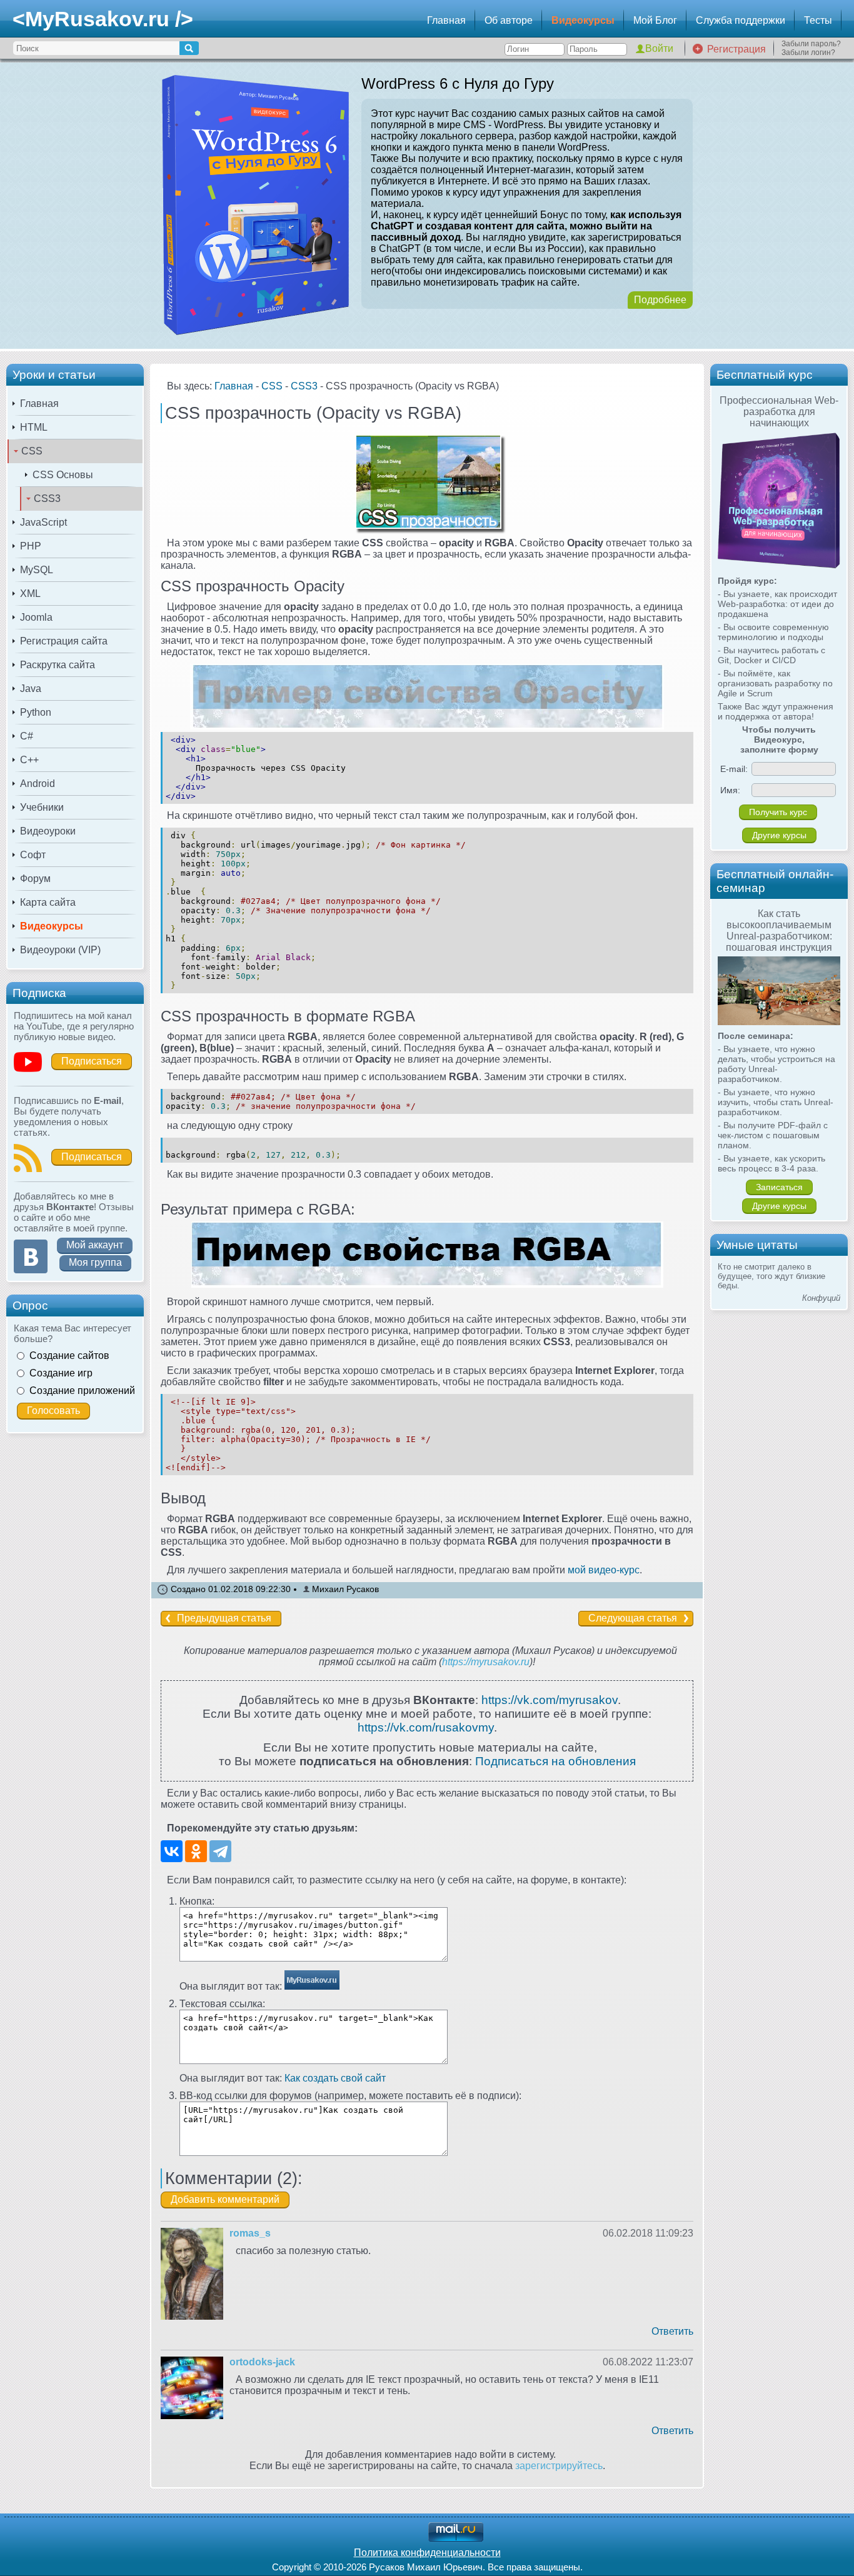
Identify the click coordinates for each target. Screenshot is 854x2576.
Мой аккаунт (95, 1245)
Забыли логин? (808, 53)
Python (36, 712)
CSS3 (47, 499)
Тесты (818, 20)
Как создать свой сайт (335, 2078)
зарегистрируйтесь (559, 2466)
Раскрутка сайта (58, 665)
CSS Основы (63, 475)
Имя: (730, 790)
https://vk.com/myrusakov (550, 1700)
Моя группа (95, 1262)
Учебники (42, 807)
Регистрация (736, 49)
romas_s (250, 2233)
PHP (31, 546)
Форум (35, 879)
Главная (446, 20)
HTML (34, 427)
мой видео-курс (604, 1570)
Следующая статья (633, 1618)
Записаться (779, 1187)
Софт (33, 855)
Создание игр (61, 1373)
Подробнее (660, 300)
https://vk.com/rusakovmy (426, 1727)
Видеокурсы (583, 20)
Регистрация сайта (64, 641)
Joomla (36, 617)
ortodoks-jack (262, 2362)
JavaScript (43, 522)
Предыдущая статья (224, 1618)
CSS (32, 451)
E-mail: (734, 769)
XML (30, 594)
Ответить (672, 2331)
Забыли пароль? (811, 44)
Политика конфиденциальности (427, 2553)
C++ (29, 760)
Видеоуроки (48, 831)
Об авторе (509, 20)
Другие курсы (779, 835)
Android (38, 784)
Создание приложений (82, 1391)
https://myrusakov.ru (486, 1662)
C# (27, 736)
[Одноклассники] (196, 1851)
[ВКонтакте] (172, 1851)
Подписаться (92, 1061)
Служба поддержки (741, 20)
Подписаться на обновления (555, 1761)
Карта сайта (48, 902)
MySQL (37, 570)
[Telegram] (220, 1851)
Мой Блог (655, 20)
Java (31, 689)
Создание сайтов (69, 1356)
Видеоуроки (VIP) (60, 950)
